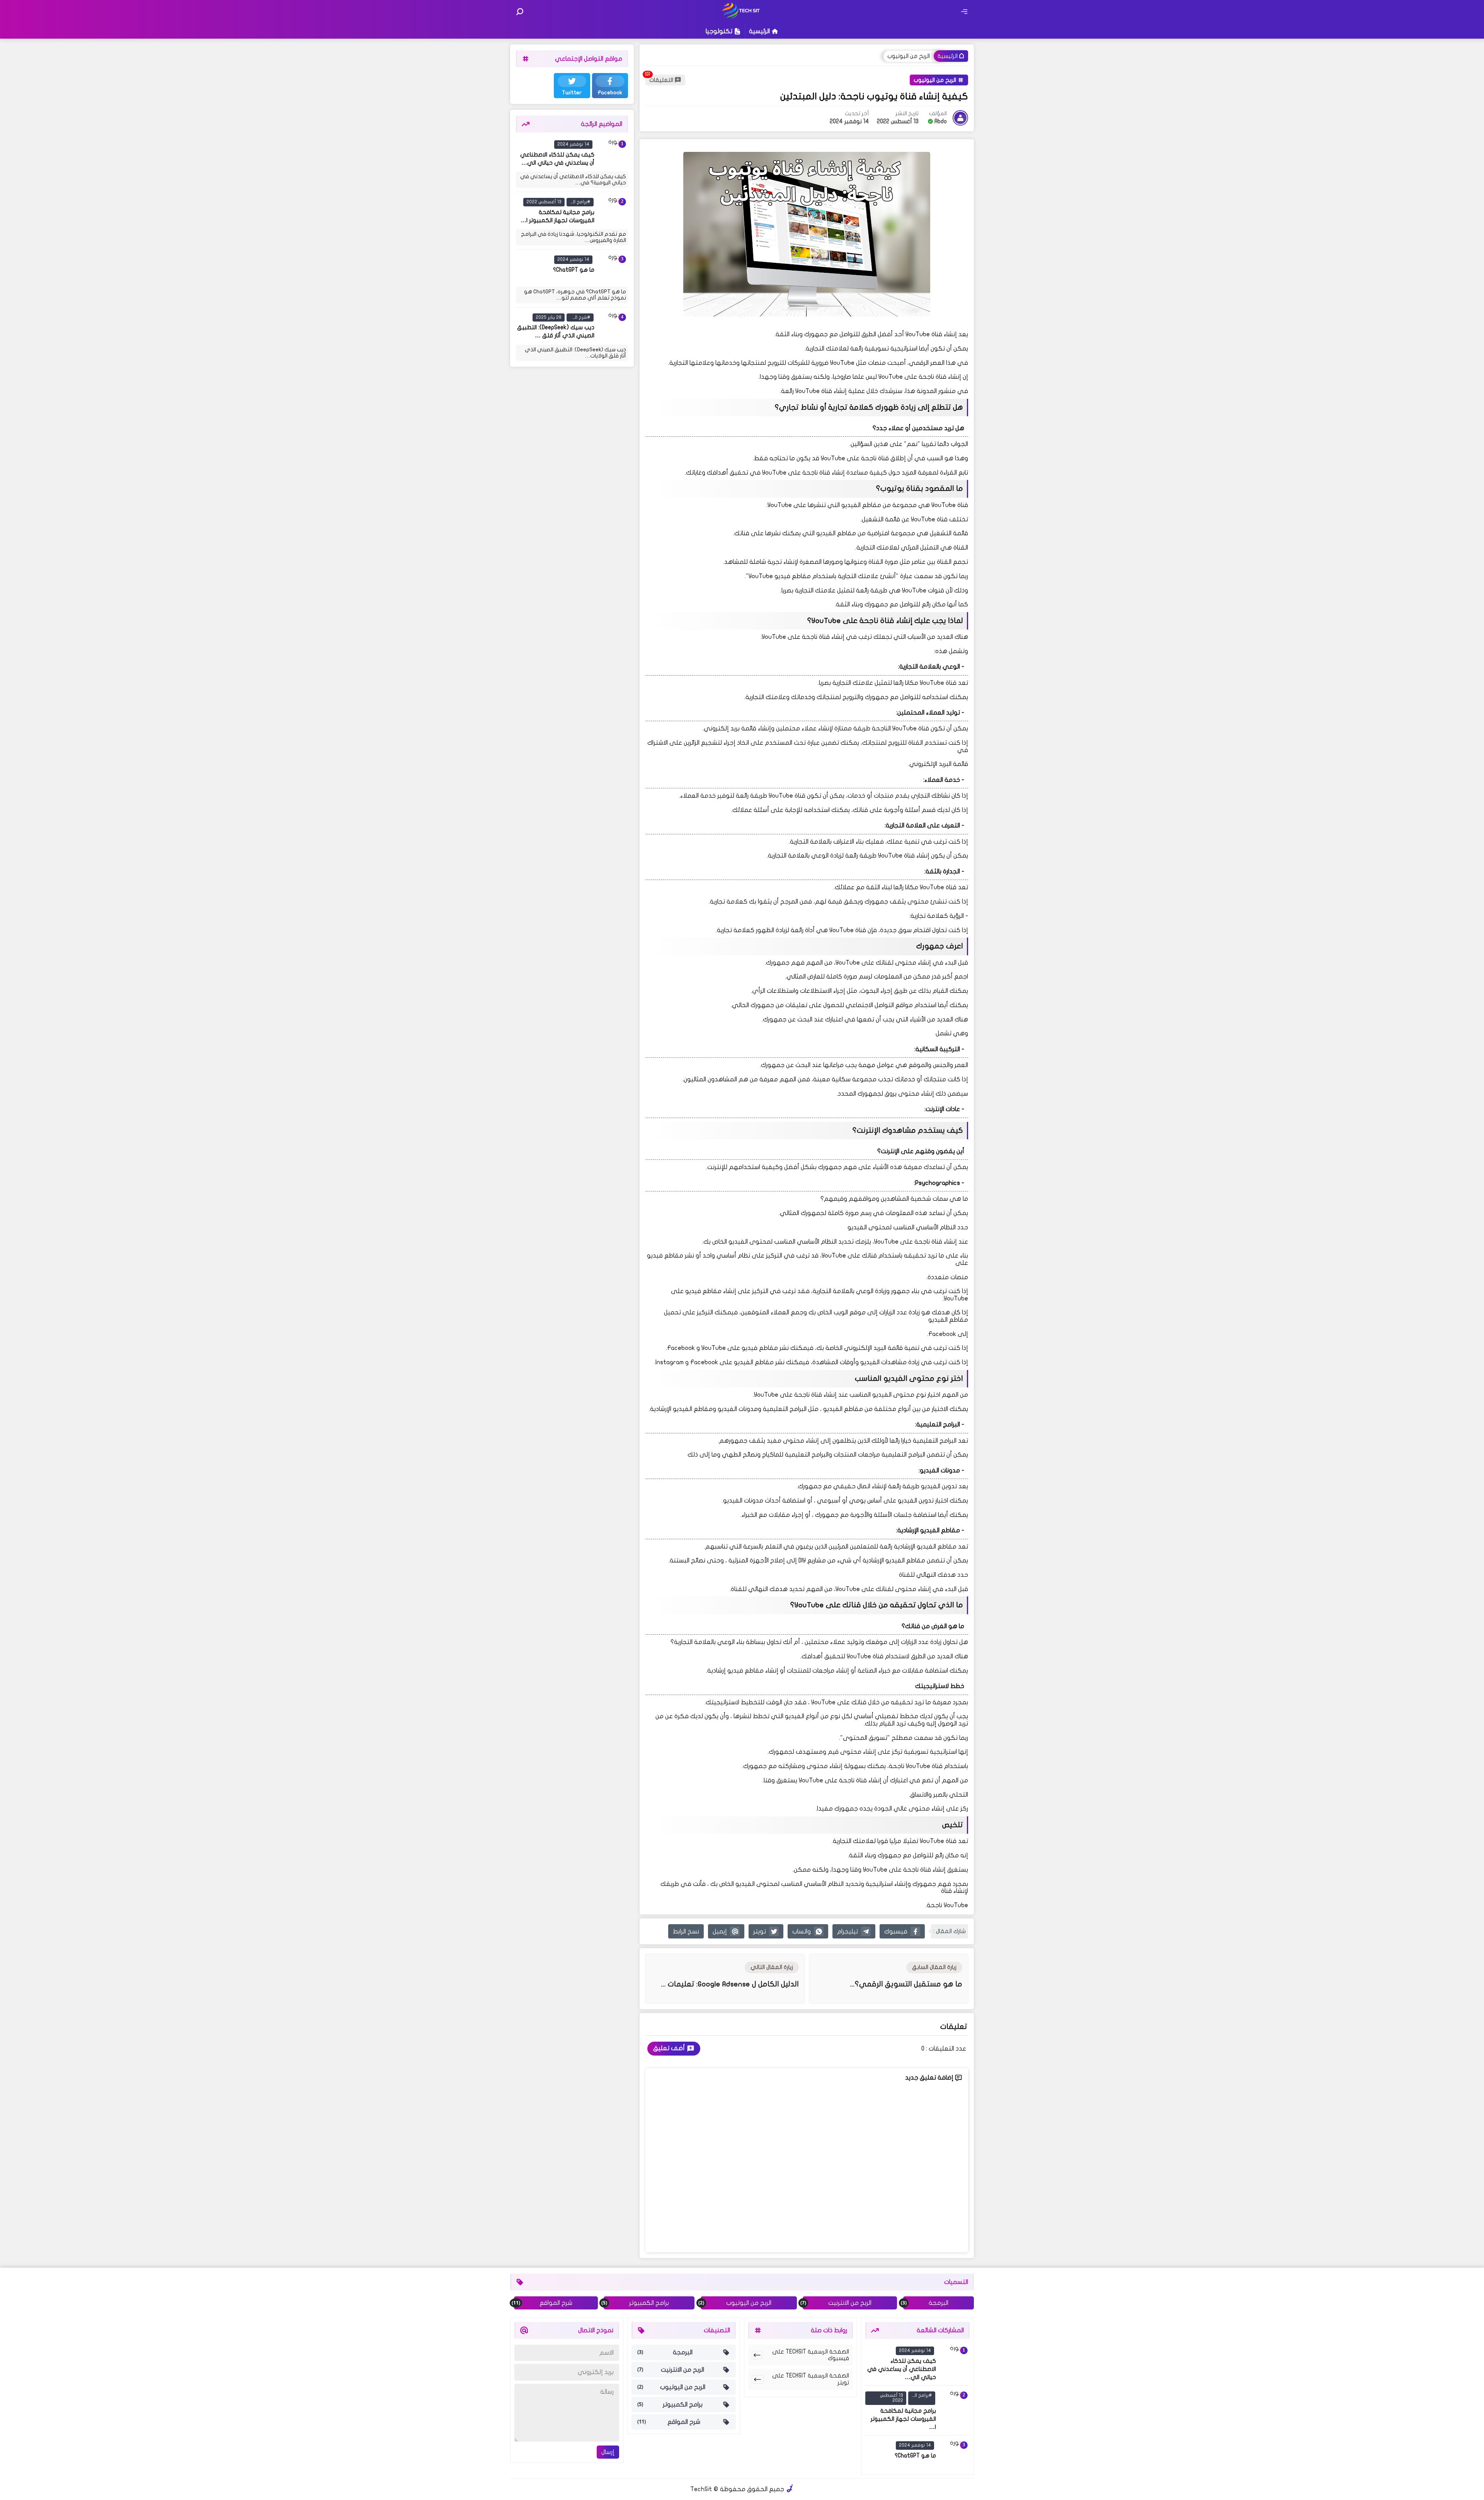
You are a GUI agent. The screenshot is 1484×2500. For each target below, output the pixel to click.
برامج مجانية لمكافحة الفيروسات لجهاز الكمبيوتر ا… (903, 2419)
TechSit (701, 2489)
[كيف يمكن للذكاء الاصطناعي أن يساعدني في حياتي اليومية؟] (613, 154)
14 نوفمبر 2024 (573, 144)
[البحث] (520, 12)
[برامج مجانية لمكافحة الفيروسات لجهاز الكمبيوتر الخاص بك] (613, 211)
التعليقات (661, 80)
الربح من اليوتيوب (909, 56)
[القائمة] (964, 12)
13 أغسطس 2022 (544, 202)
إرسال (608, 2452)
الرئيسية (759, 31)
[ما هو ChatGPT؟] (613, 269)
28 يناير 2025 (549, 317)
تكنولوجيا (719, 31)
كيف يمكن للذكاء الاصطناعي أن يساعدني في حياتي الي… (902, 2369)
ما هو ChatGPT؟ (574, 270)
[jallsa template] (790, 2489)
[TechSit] (742, 17)
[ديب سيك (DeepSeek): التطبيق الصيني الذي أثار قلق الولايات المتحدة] (613, 327)
